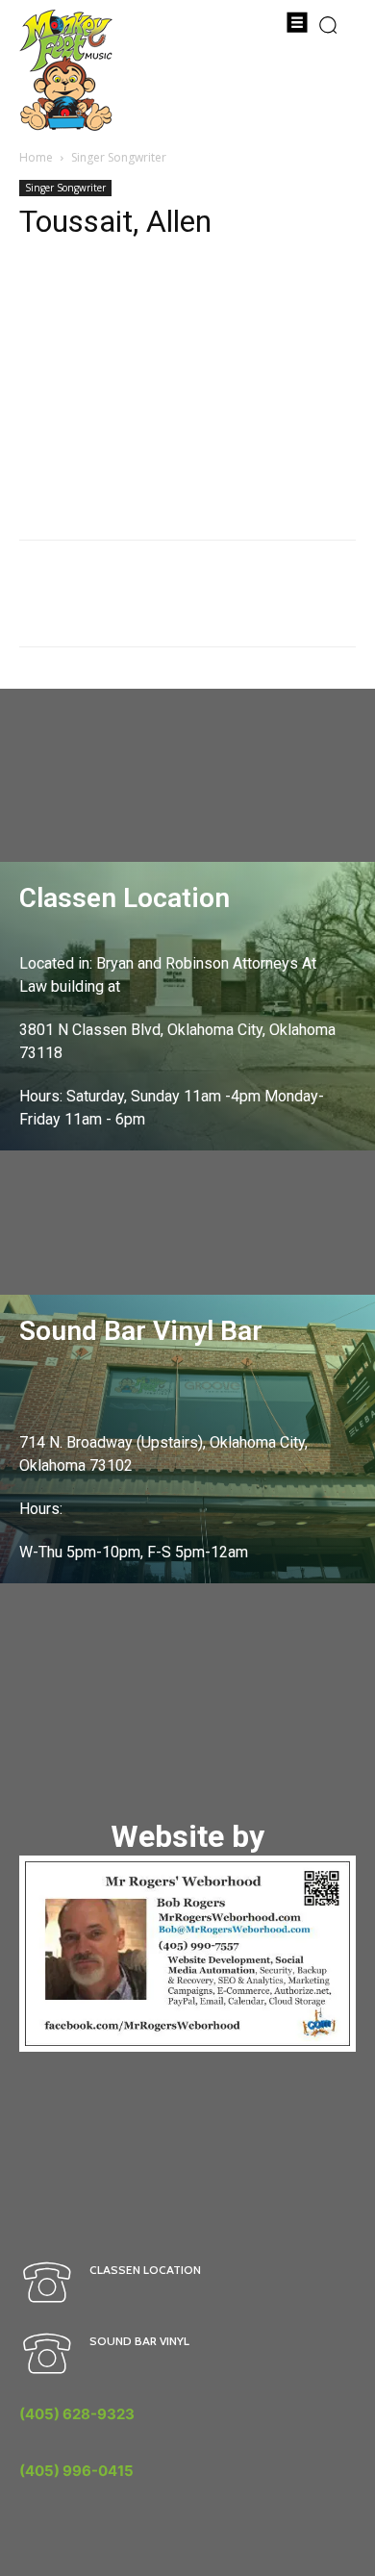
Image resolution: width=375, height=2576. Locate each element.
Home (36, 157)
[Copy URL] (83, 298)
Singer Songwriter (119, 157)
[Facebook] (38, 298)
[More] (128, 298)
